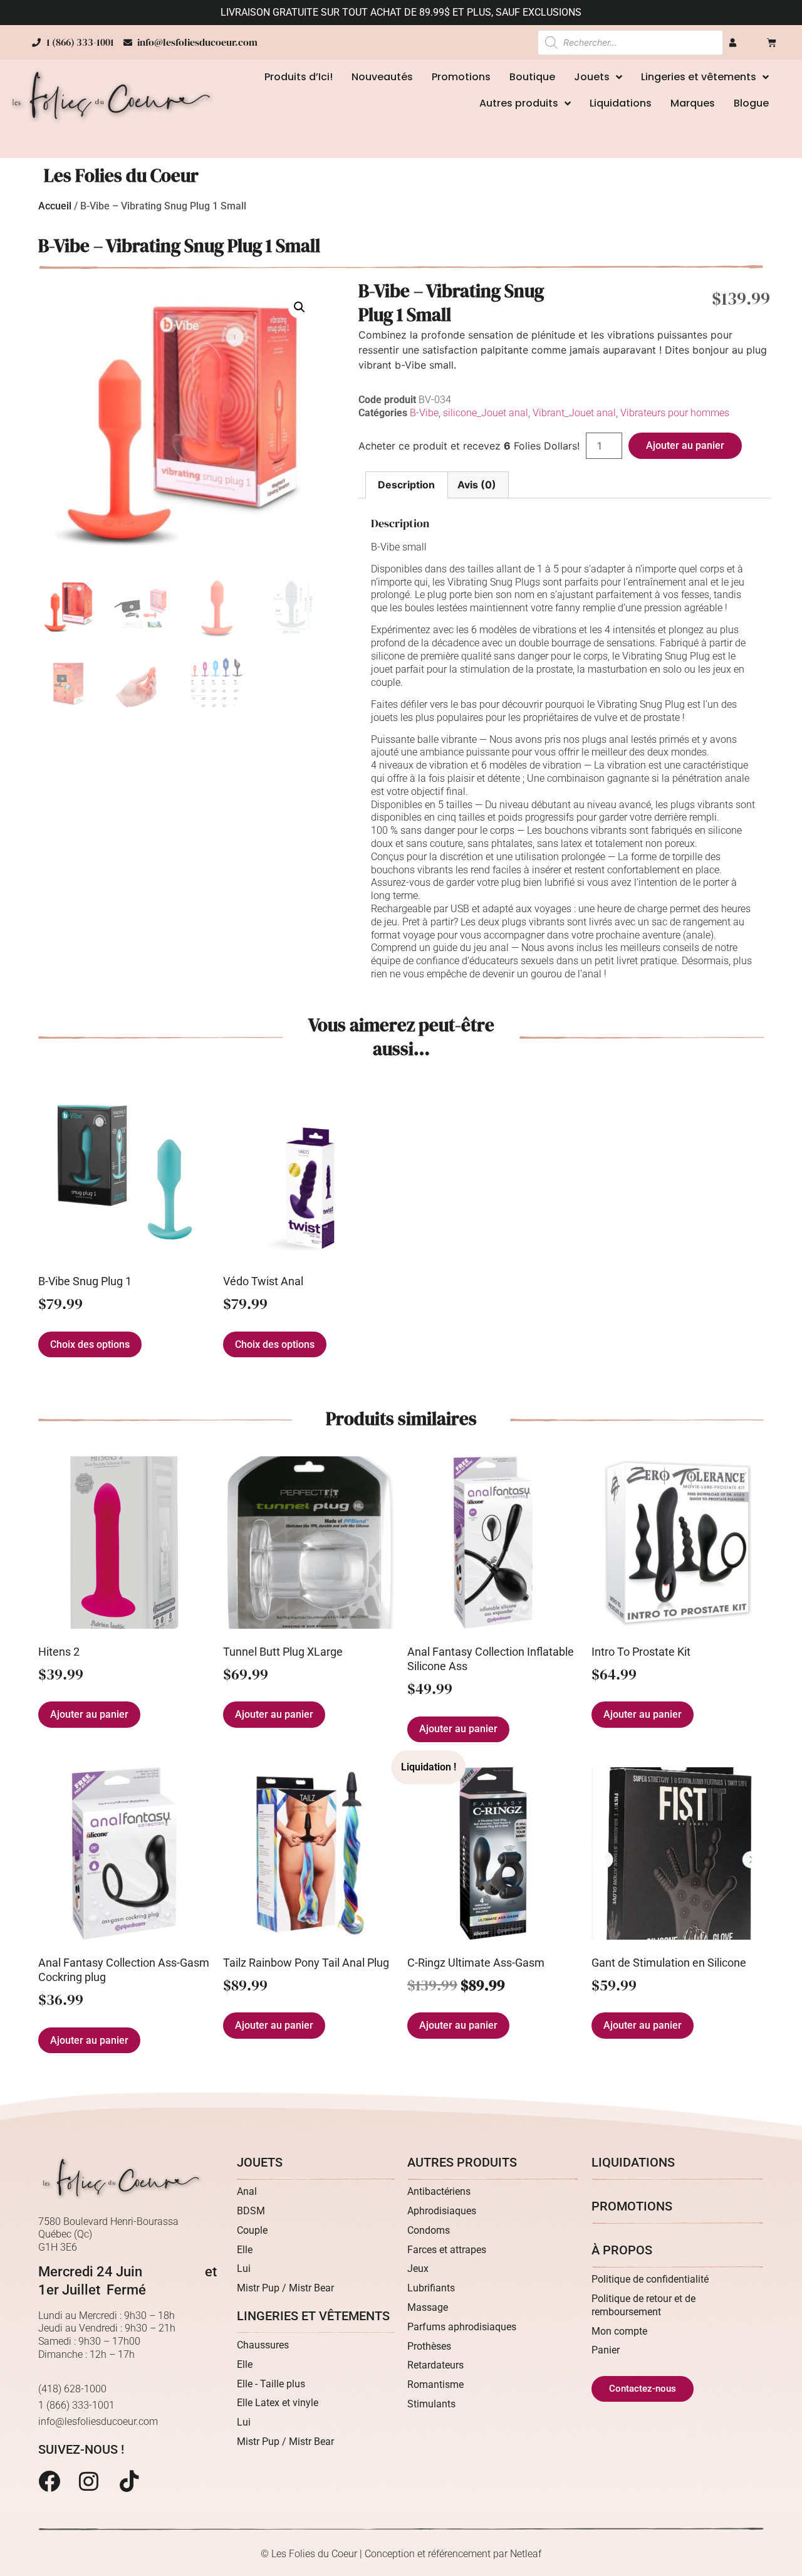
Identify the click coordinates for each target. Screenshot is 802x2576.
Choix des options (90, 1344)
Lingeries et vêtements (699, 77)
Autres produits (519, 103)
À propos (622, 2250)
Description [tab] (406, 485)
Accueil (55, 206)
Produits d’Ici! (299, 77)
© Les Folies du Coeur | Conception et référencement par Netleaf (401, 2554)
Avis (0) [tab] (477, 485)
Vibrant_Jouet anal (574, 413)
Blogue (751, 103)
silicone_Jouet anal (486, 413)
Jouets (592, 77)
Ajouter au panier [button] (89, 1714)
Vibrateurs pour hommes (675, 413)
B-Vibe (424, 413)
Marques (693, 103)
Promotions (461, 77)
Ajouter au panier (685, 445)
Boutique (532, 77)
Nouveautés (382, 77)
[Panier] (772, 42)
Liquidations (621, 103)
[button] (299, 307)
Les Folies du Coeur (121, 176)
